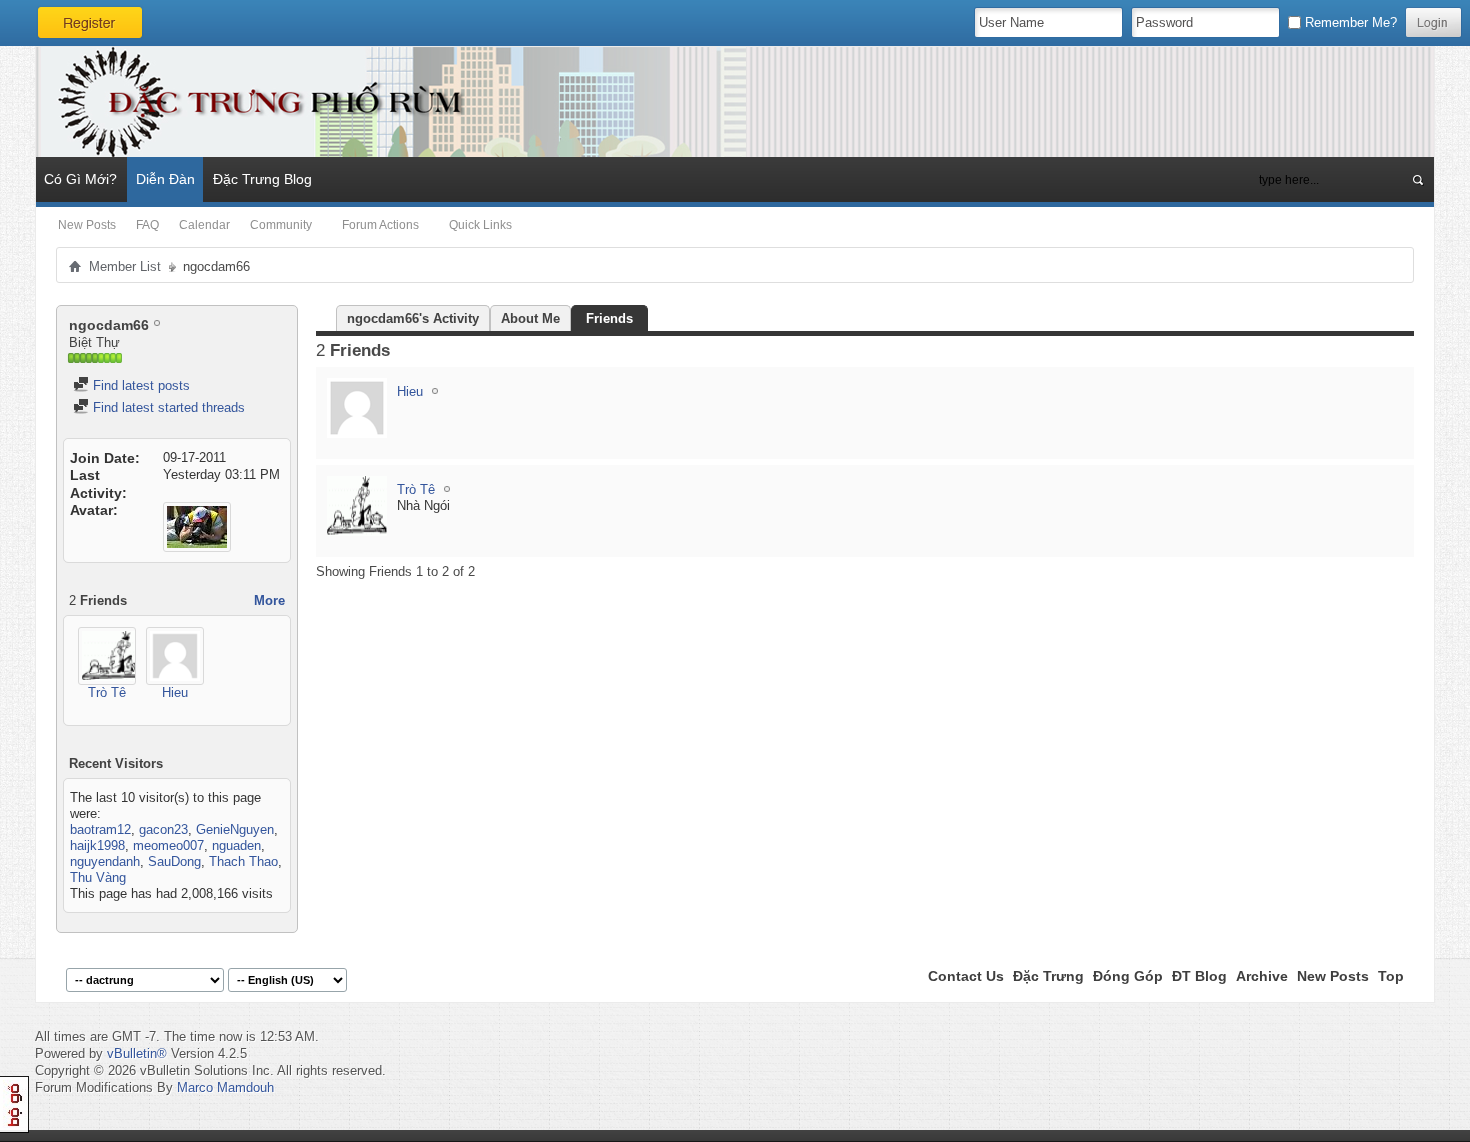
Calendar (204, 225)
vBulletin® (137, 1053)
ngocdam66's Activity (413, 318)
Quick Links (480, 225)
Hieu (175, 692)
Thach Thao (243, 861)
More (269, 600)
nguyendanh (105, 861)
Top (1391, 976)
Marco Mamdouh (225, 1087)
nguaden (236, 845)
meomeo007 (168, 845)
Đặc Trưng (1048, 976)
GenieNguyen (235, 829)
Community (281, 225)
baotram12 (100, 829)
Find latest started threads (167, 407)
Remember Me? (1349, 22)
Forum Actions (380, 225)
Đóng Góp (1128, 976)
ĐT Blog (1199, 976)
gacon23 (163, 829)
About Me (530, 318)
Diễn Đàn (165, 179)
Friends (609, 318)
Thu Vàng (98, 877)
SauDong (174, 861)
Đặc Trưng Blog (262, 179)
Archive (1262, 976)
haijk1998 (97, 845)
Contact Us (966, 976)
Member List (125, 266)
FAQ (147, 225)
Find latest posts (139, 385)
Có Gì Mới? (80, 179)
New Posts (87, 225)
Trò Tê (107, 692)
